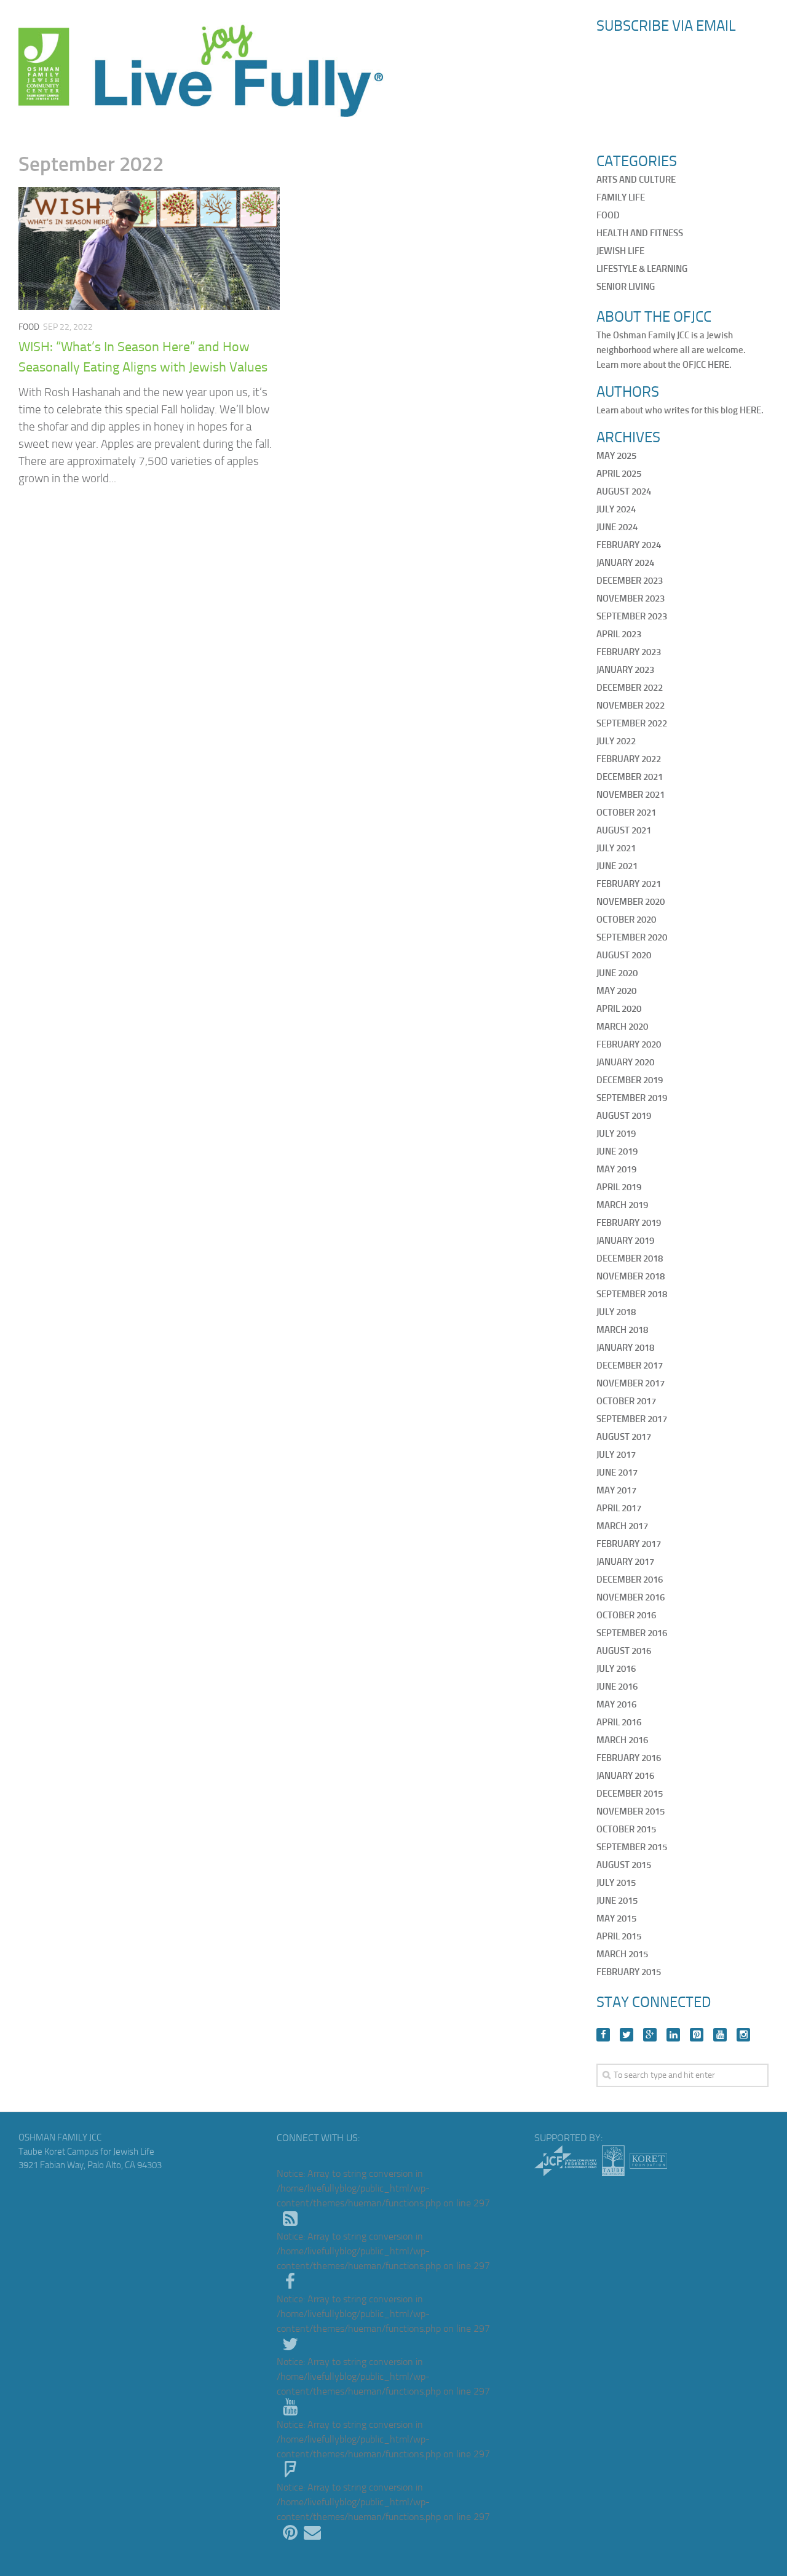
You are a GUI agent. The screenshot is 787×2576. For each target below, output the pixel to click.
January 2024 (625, 563)
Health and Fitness (640, 233)
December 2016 (630, 1580)
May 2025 (616, 456)
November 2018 (631, 1276)
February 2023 (629, 652)
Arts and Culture (636, 180)
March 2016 (622, 1740)
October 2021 (626, 813)
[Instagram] (743, 2035)
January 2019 (625, 1241)
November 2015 (631, 1811)
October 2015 (626, 1829)
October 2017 (626, 1401)
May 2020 (616, 991)
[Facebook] (603, 2035)
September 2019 (632, 1098)
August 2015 (624, 1865)
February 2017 (629, 1544)
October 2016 (626, 1615)
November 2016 (631, 1597)
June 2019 (617, 1151)
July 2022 (616, 741)
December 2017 (630, 1366)
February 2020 (629, 1044)
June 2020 (617, 973)
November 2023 (631, 598)
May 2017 (616, 1490)
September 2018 (632, 1294)
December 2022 (630, 688)
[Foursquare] (290, 2470)
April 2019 (619, 1187)
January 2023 (625, 670)
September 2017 (632, 1419)
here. (720, 365)
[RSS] (290, 2219)
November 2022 (631, 706)
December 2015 (630, 1794)
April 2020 (619, 1009)
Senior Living (626, 287)
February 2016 (629, 1758)
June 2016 (617, 1687)
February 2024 (629, 545)
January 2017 (625, 1562)
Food (29, 327)
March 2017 (622, 1526)
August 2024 (624, 491)
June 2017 (617, 1473)
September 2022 (632, 723)
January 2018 (625, 1348)
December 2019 (630, 1080)
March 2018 (622, 1330)
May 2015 (616, 1918)
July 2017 (616, 1455)
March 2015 (622, 1954)
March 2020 (622, 1027)
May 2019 (616, 1169)
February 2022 (629, 759)
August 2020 (624, 955)
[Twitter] (627, 2035)
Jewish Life (620, 251)
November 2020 (631, 902)
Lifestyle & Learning (642, 269)
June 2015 (617, 1901)
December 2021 (630, 777)
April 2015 (619, 1936)
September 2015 (632, 1847)
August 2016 (624, 1651)
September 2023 (632, 616)
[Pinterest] (697, 2035)
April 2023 (619, 634)
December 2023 (630, 581)
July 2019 (616, 1134)
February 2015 (629, 1972)
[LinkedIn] (673, 2035)
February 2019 (629, 1223)
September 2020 (632, 937)
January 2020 (625, 1062)
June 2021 (617, 866)
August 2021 (624, 830)
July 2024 (616, 509)
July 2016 (616, 1669)
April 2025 (619, 474)
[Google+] (650, 2035)
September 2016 (632, 1633)
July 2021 (616, 848)
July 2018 (616, 1312)
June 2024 (617, 527)
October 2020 (626, 920)
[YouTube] (720, 2035)
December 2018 (630, 1258)
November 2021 (631, 795)
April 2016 (619, 1722)
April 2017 (619, 1508)
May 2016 (616, 1704)
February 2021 (629, 884)
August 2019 (624, 1116)
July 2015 (616, 1883)
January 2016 (625, 1776)
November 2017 (631, 1383)
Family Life (621, 197)
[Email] (312, 2533)
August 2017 (624, 1437)
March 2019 (622, 1205)
